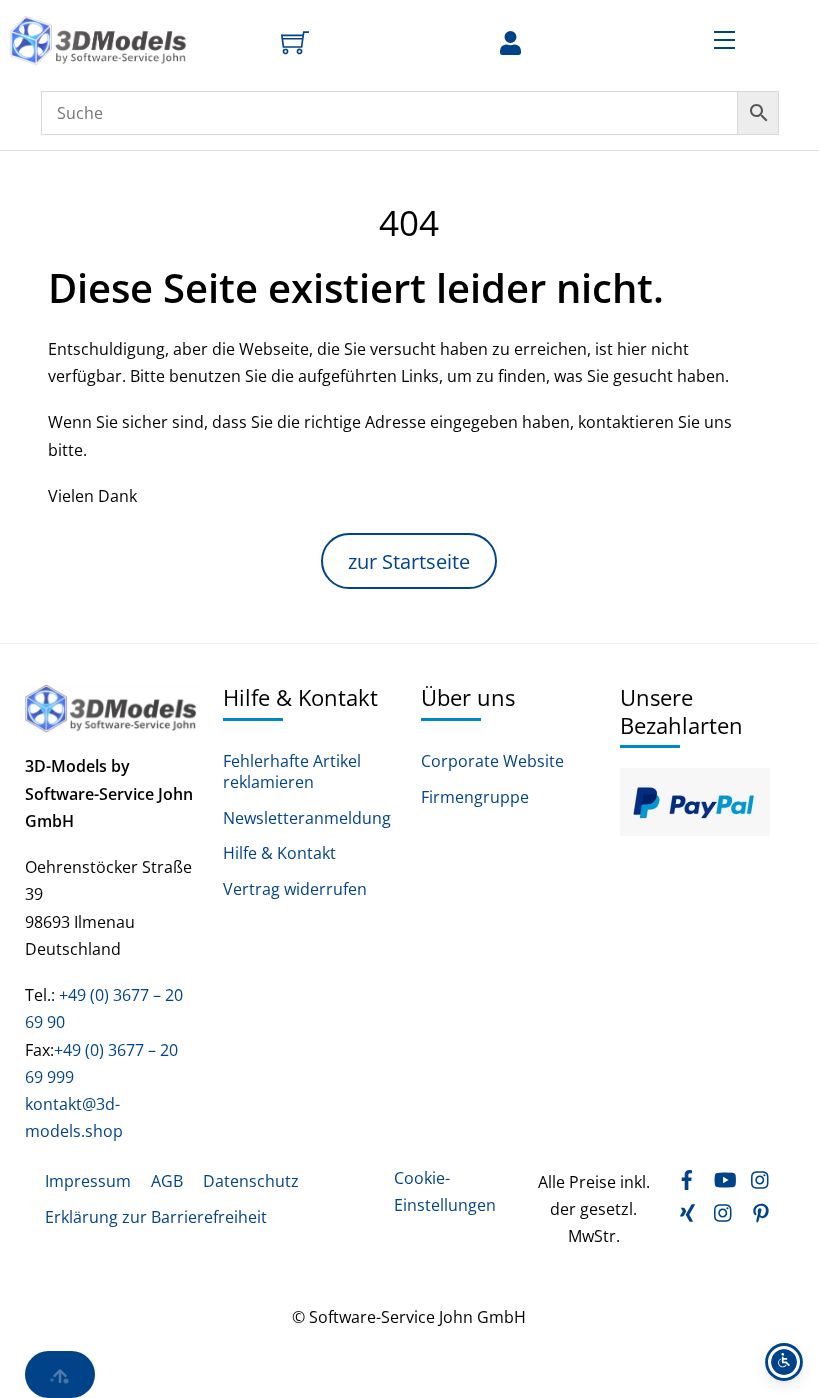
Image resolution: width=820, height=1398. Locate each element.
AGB (167, 1181)
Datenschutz (251, 1181)
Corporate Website (492, 761)
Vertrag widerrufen (295, 889)
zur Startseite (409, 561)
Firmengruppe (475, 797)
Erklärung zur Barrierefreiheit (156, 1217)
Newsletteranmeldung (307, 818)
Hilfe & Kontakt (279, 853)
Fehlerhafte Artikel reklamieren (292, 772)
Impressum (88, 1181)
